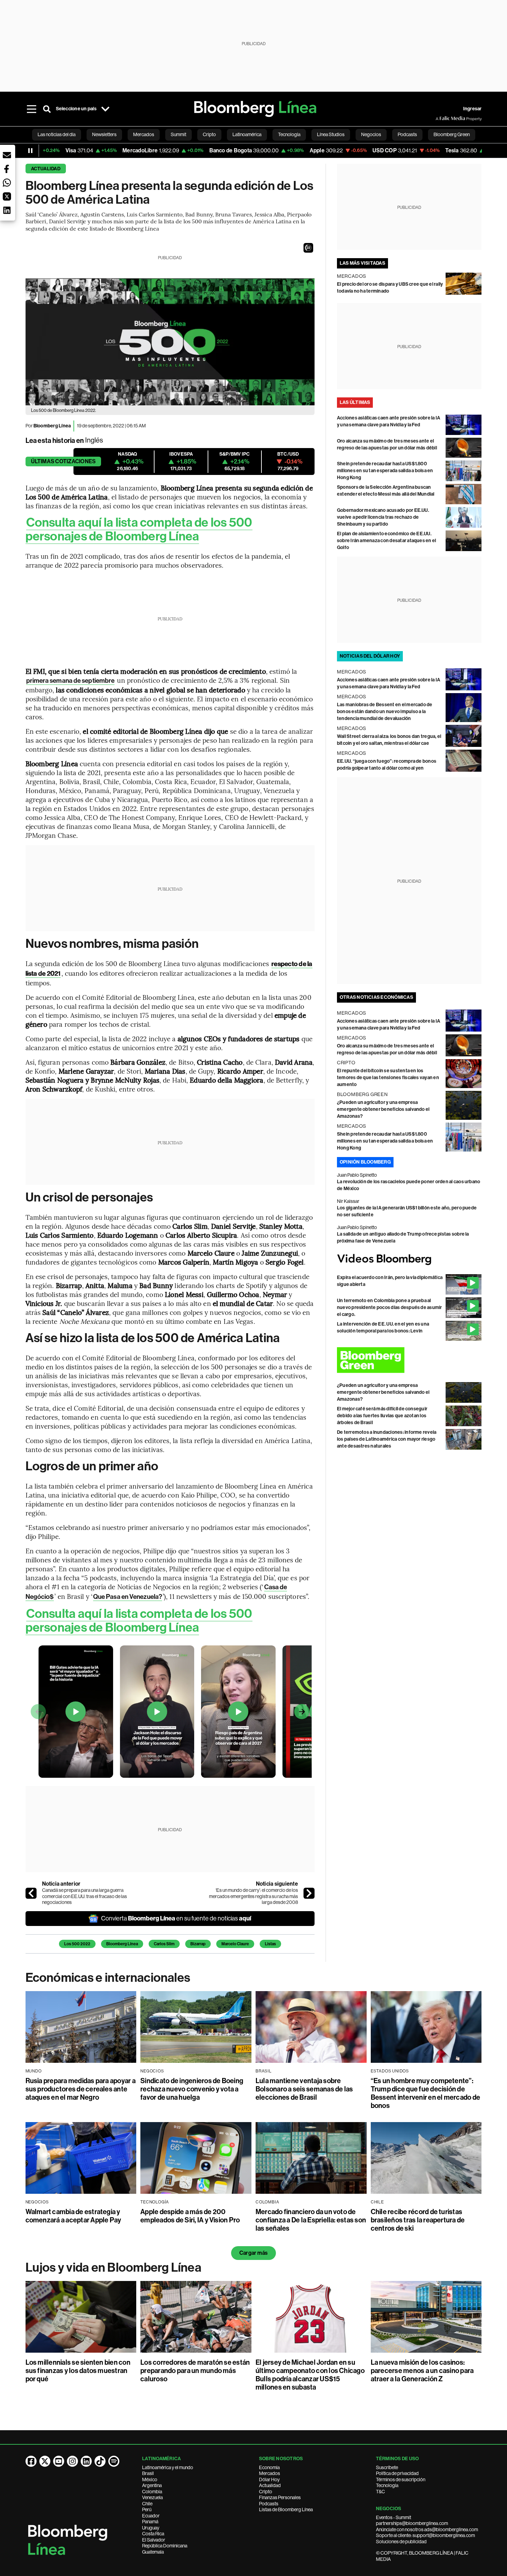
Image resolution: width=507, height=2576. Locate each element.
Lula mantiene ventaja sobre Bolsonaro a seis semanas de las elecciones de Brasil (304, 2089)
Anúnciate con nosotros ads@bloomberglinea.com (427, 2529)
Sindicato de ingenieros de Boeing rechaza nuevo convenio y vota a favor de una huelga (192, 2089)
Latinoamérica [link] (247, 134)
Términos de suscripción (401, 2479)
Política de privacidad (397, 2473)
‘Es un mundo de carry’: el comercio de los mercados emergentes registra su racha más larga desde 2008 (254, 1896)
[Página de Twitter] (45, 2461)
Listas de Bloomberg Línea (286, 2509)
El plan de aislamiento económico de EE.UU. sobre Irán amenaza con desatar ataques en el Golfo (387, 541)
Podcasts (269, 2504)
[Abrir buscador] (47, 109)
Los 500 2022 (77, 1944)
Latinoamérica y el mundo (168, 2467)
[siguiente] (309, 1893)
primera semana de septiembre (71, 681)
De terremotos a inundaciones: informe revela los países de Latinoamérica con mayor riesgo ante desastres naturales (387, 1439)
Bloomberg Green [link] (452, 134)
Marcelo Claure (235, 1944)
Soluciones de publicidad (401, 2542)
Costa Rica (153, 2534)
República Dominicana (165, 2546)
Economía (269, 2467)
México (150, 2479)
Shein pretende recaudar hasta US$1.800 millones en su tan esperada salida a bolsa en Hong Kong (385, 471)
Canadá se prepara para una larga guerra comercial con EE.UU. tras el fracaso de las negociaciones (84, 1896)
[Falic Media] (440, 119)
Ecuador (151, 2516)
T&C (380, 2492)
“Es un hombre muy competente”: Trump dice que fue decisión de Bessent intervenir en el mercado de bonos (425, 2093)
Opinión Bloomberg (365, 1162)
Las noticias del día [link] (57, 134)
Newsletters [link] (104, 134)
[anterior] (31, 1893)
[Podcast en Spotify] (114, 2461)
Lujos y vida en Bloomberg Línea (113, 2268)
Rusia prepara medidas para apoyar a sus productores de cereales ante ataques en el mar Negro (81, 2089)
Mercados (270, 2473)
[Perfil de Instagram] (72, 2461)
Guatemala (153, 2552)
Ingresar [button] (473, 109)
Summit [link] (178, 134)
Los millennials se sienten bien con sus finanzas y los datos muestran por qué (78, 2371)
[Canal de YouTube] (59, 2461)
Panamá (150, 2522)
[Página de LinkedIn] (86, 2461)
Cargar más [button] (254, 2253)
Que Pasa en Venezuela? (128, 1597)
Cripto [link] (209, 134)
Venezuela (152, 2497)
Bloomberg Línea (122, 1944)
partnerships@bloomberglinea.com (412, 2523)
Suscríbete (387, 2467)
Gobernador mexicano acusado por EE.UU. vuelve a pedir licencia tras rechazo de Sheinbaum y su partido (383, 517)
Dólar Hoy (269, 2479)
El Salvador (154, 2540)
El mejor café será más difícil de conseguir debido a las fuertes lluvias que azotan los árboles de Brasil (382, 1416)
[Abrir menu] (32, 109)
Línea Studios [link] (331, 134)
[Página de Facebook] (31, 2461)
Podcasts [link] (407, 134)
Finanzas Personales (280, 2497)
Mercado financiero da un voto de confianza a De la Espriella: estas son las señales (311, 2220)
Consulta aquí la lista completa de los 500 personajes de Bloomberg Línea (139, 529)
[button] (308, 248)
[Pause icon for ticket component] (30, 151)
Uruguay (151, 2528)
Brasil (148, 2473)
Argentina (152, 2485)
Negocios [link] (371, 134)
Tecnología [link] (289, 134)
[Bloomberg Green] (409, 1360)
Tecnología (387, 2485)
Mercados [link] (144, 134)
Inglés (94, 440)
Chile (147, 2504)
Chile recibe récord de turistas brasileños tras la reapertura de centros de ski (418, 2220)
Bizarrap (198, 1944)
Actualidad (46, 169)
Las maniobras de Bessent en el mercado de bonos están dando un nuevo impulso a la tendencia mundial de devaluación (385, 712)
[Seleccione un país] (106, 109)
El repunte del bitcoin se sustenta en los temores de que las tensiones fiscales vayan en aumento (388, 1078)
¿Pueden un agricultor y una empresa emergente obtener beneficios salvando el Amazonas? (383, 1109)
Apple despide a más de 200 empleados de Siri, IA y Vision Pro (190, 2216)
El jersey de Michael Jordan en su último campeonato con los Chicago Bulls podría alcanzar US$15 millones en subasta (310, 2375)
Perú (147, 2509)
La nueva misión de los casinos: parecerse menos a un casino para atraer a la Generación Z (422, 2371)
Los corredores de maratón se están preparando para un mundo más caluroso (195, 2371)
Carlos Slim (164, 1944)
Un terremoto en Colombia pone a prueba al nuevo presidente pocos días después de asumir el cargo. (390, 1307)
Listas (270, 1944)
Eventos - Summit (394, 2517)
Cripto (266, 2492)
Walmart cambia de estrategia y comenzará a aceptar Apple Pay (73, 2216)
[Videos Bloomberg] (409, 1260)
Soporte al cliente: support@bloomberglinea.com (425, 2535)
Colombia (152, 2492)
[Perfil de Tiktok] (100, 2461)
